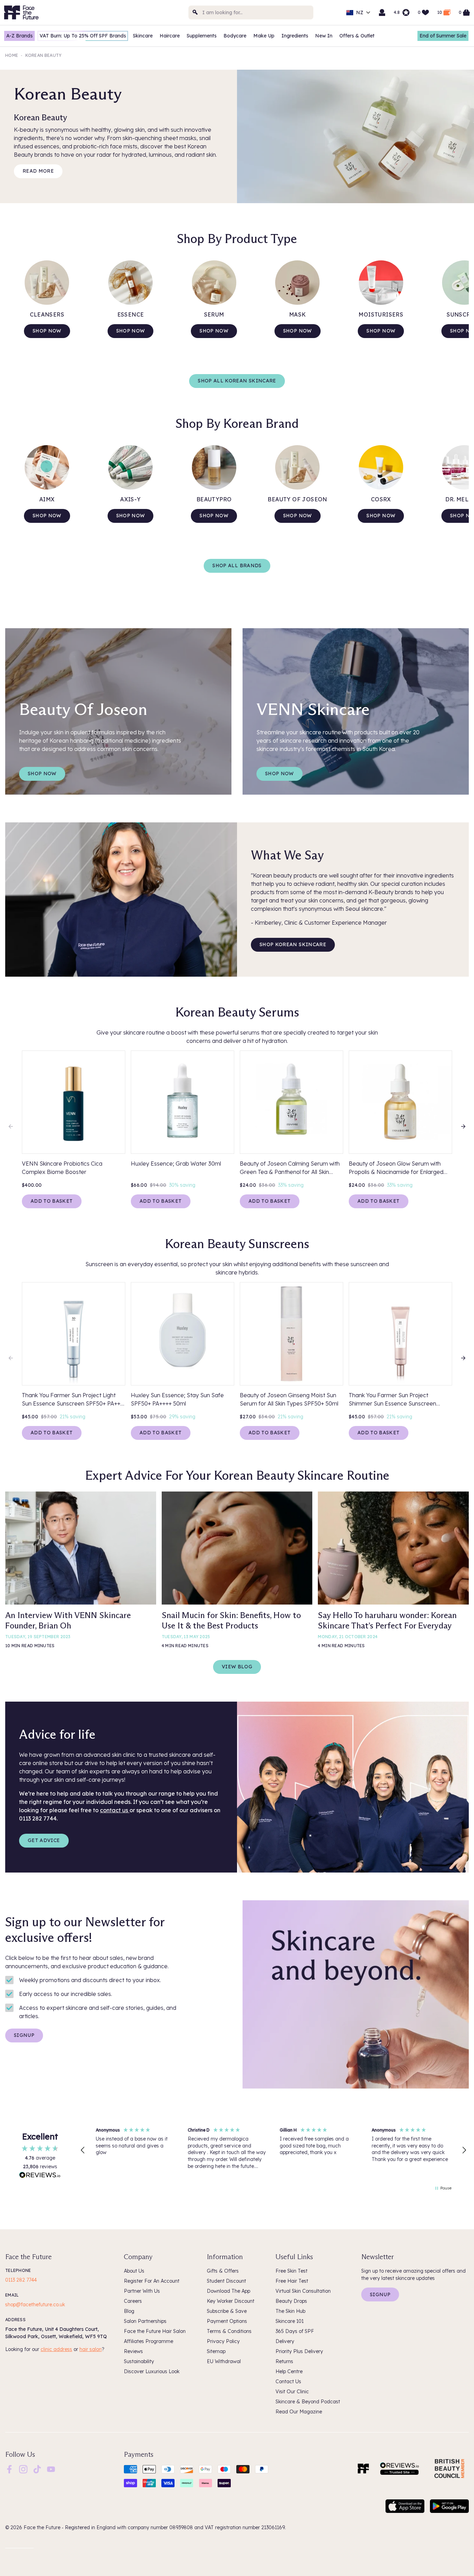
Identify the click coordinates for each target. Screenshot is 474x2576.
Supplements (202, 36)
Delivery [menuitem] (285, 2341)
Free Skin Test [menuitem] (291, 2271)
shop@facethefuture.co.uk (35, 2305)
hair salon (91, 2349)
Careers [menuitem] (133, 2301)
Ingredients (295, 36)
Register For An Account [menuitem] (152, 2281)
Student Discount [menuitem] (226, 2281)
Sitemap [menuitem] (216, 2351)
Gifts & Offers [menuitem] (223, 2271)
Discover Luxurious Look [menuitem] (152, 2371)
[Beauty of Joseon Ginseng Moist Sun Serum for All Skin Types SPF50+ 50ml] (291, 1334)
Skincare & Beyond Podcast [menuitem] (308, 2402)
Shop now (47, 331)
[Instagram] (23, 2469)
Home (12, 55)
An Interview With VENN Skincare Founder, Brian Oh (68, 1620)
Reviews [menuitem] (133, 2351)
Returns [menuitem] (284, 2361)
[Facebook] (9, 2469)
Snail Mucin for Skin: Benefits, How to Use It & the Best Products (231, 1620)
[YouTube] (51, 2469)
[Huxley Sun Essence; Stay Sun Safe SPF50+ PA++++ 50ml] (183, 1334)
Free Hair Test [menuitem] (292, 2281)
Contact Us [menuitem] (288, 2381)
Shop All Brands (237, 565)
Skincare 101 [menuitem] (290, 2321)
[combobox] (251, 12)
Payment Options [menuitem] (227, 2321)
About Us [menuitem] (134, 2271)
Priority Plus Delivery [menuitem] (299, 2351)
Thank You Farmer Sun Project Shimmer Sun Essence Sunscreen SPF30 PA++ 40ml (392, 1400)
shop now (131, 516)
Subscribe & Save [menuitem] (227, 2311)
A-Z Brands (19, 36)
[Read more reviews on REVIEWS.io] (40, 2176)
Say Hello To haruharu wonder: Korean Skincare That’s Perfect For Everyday (387, 1620)
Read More (38, 171)
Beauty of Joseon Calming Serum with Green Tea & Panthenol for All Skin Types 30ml (290, 1168)
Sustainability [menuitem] (139, 2361)
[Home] (363, 2469)
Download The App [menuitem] (228, 2291)
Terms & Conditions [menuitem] (229, 2331)
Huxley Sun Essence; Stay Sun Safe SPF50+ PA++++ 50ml (177, 1399)
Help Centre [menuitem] (289, 2371)
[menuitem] (9, 2469)
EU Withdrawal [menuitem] (224, 2361)
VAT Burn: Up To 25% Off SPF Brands (83, 36)
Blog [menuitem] (129, 2311)
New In (324, 36)
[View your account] (382, 12)
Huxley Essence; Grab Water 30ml (176, 1164)
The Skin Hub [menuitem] (290, 2311)
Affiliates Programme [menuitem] (149, 2341)
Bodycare (235, 36)
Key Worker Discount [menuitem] (231, 2301)
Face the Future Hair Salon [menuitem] (155, 2331)
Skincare (143, 36)
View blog (237, 1667)
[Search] (195, 12)
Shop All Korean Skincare (237, 381)
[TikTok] (37, 2469)
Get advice (44, 1840)
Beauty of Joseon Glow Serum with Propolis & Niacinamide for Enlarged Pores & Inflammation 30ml (396, 1168)
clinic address (56, 2349)
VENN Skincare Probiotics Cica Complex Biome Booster (62, 1168)
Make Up (264, 36)
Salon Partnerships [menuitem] (145, 2321)
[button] (83, 2150)
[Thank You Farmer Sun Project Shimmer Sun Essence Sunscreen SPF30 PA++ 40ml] (400, 1334)
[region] (273, 2150)
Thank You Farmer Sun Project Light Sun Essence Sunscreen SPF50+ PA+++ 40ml (73, 1400)
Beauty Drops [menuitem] (291, 2301)
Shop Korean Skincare (293, 944)
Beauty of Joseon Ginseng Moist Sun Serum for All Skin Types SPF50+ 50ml (289, 1399)
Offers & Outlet (357, 36)
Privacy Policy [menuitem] (223, 2341)
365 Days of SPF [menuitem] (295, 2331)
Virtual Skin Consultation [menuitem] (303, 2291)
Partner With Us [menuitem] (142, 2291)
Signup (24, 2035)
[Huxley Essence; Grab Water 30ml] (183, 1102)
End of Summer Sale (443, 36)
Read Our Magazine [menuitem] (299, 2412)
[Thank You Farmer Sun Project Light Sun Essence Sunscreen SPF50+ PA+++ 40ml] (74, 1334)
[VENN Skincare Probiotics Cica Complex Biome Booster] (74, 1102)
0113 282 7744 (21, 2280)
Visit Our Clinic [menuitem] (292, 2392)
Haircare (170, 36)
